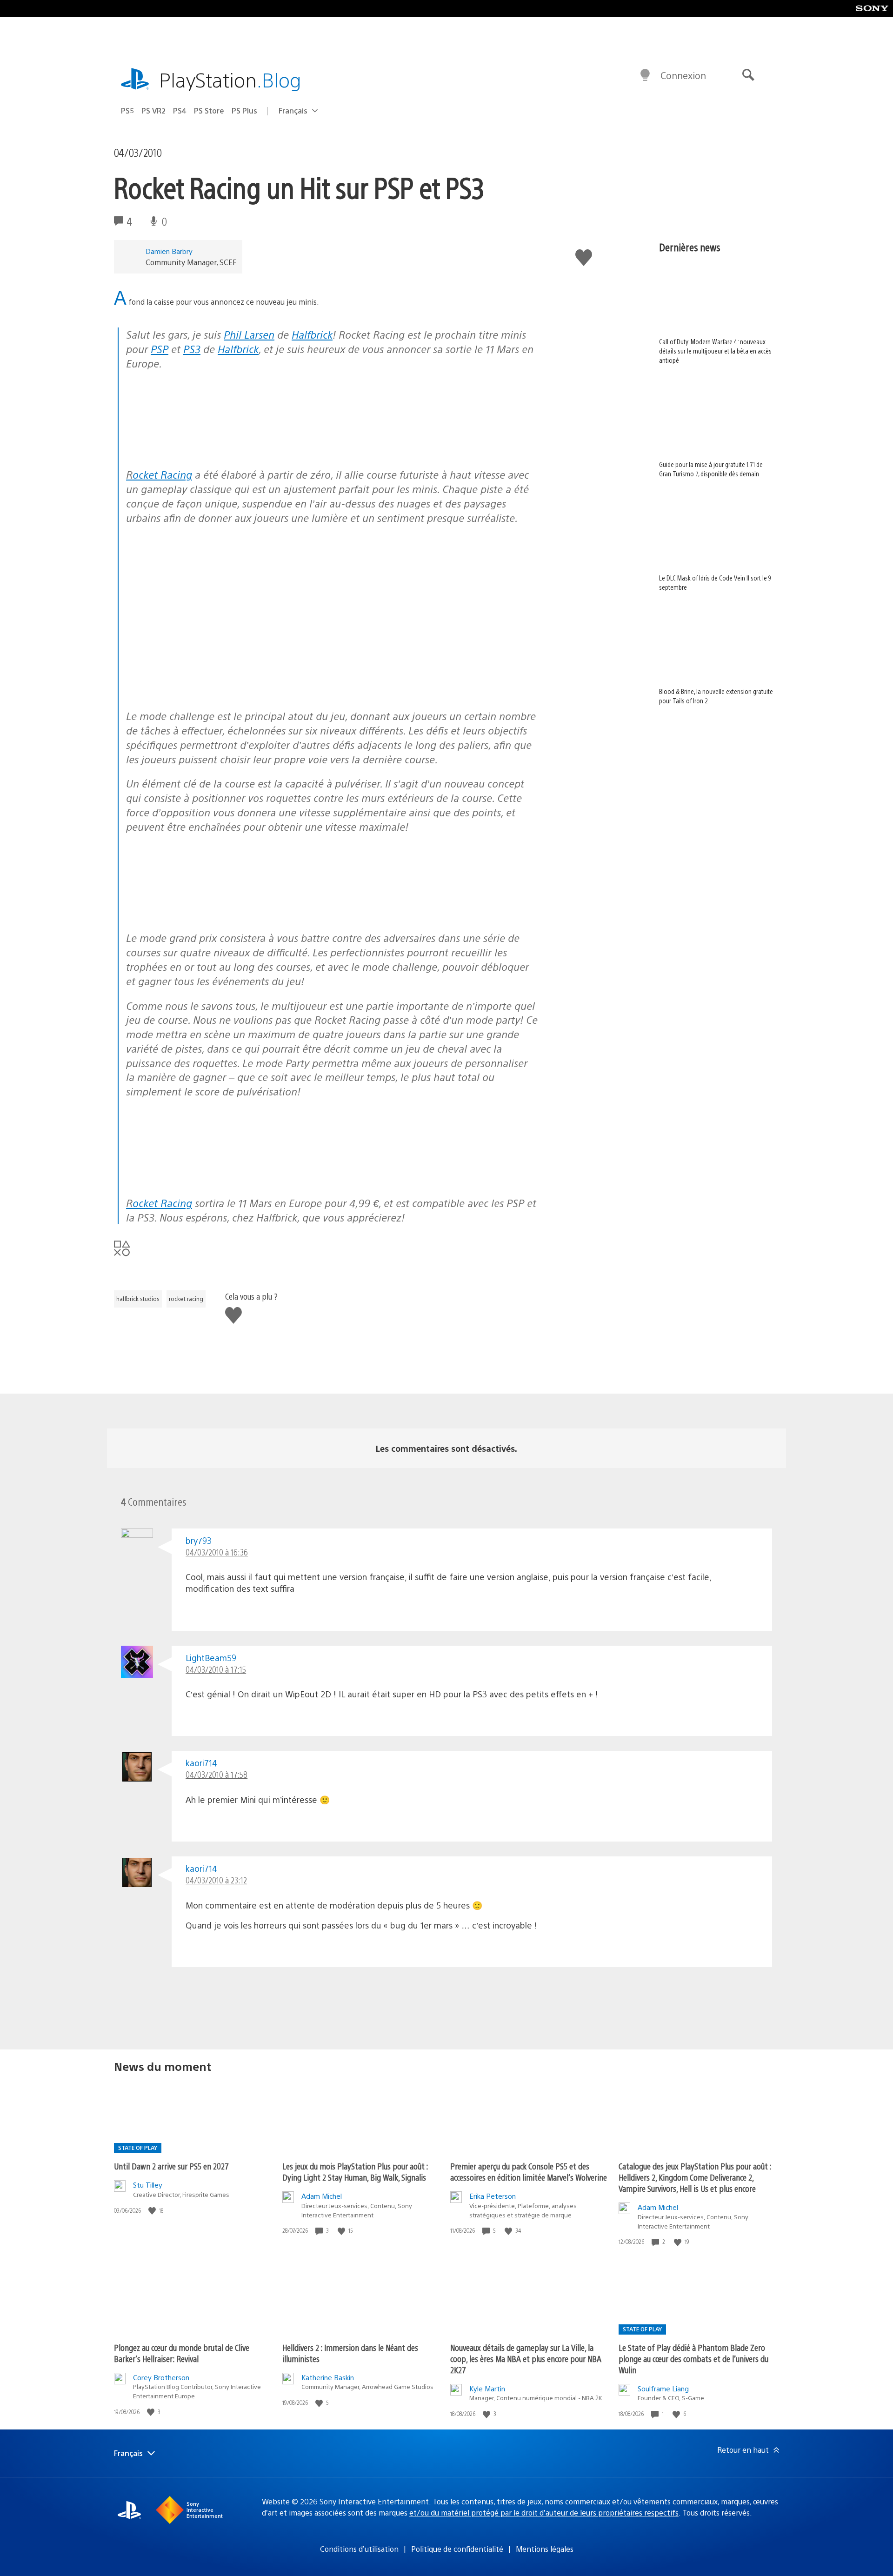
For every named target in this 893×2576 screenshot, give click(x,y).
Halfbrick (312, 334)
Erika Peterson (493, 2196)
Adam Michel (322, 2196)
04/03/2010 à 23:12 (216, 1880)
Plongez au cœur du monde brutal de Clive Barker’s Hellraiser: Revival (182, 2353)
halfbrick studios (138, 1299)
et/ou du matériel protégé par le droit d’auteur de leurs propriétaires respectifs (544, 2513)
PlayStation (230, 79)
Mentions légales (545, 2549)
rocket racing (186, 1299)
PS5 (127, 110)
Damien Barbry (169, 251)
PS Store (209, 110)
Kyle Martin (487, 2388)
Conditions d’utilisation (359, 2549)
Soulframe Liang (663, 2388)
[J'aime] (153, 2211)
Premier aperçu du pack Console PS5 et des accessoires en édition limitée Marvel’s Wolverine (529, 2172)
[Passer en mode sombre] (645, 75)
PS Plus (244, 110)
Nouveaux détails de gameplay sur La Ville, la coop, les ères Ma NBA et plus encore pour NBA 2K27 (526, 2359)
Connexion (683, 75)
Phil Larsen (249, 334)
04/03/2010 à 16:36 (217, 1552)
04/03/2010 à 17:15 (216, 1669)
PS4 (180, 110)
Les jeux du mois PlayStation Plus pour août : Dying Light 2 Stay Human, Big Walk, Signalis (355, 2172)
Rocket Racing (159, 474)
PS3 (192, 349)
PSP (160, 349)
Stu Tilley (148, 2185)
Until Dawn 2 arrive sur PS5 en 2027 (171, 2166)
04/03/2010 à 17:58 (217, 1774)
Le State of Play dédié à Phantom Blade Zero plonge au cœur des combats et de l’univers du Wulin (693, 2359)
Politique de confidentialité (457, 2549)
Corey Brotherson (161, 2377)
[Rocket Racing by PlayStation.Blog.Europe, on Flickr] (198, 450)
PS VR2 (153, 110)
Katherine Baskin (328, 2377)
